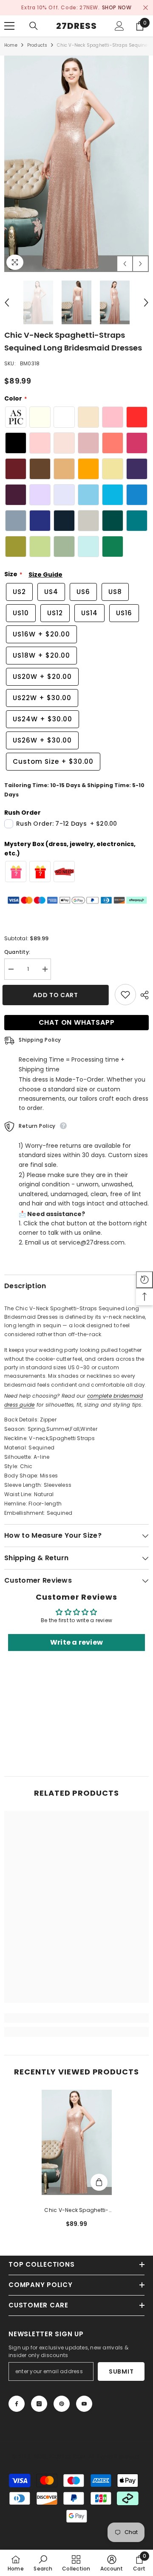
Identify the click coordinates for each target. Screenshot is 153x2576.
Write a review (76, 1642)
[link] (76, 2018)
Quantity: (17, 952)
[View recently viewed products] (144, 1280)
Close (146, 8)
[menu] (9, 26)
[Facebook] (17, 2404)
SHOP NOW (117, 7)
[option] (76, 8)
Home (11, 45)
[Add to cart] (99, 2182)
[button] (125, 264)
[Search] (34, 26)
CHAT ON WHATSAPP (77, 1022)
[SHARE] (142, 995)
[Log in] (119, 26)
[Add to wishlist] (125, 995)
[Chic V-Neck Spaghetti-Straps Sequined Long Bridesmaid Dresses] (77, 2142)
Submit (121, 2371)
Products (37, 45)
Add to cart (57, 995)
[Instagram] (39, 2404)
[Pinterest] (62, 2404)
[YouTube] (84, 2404)
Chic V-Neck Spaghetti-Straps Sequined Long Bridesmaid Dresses (76, 2211)
